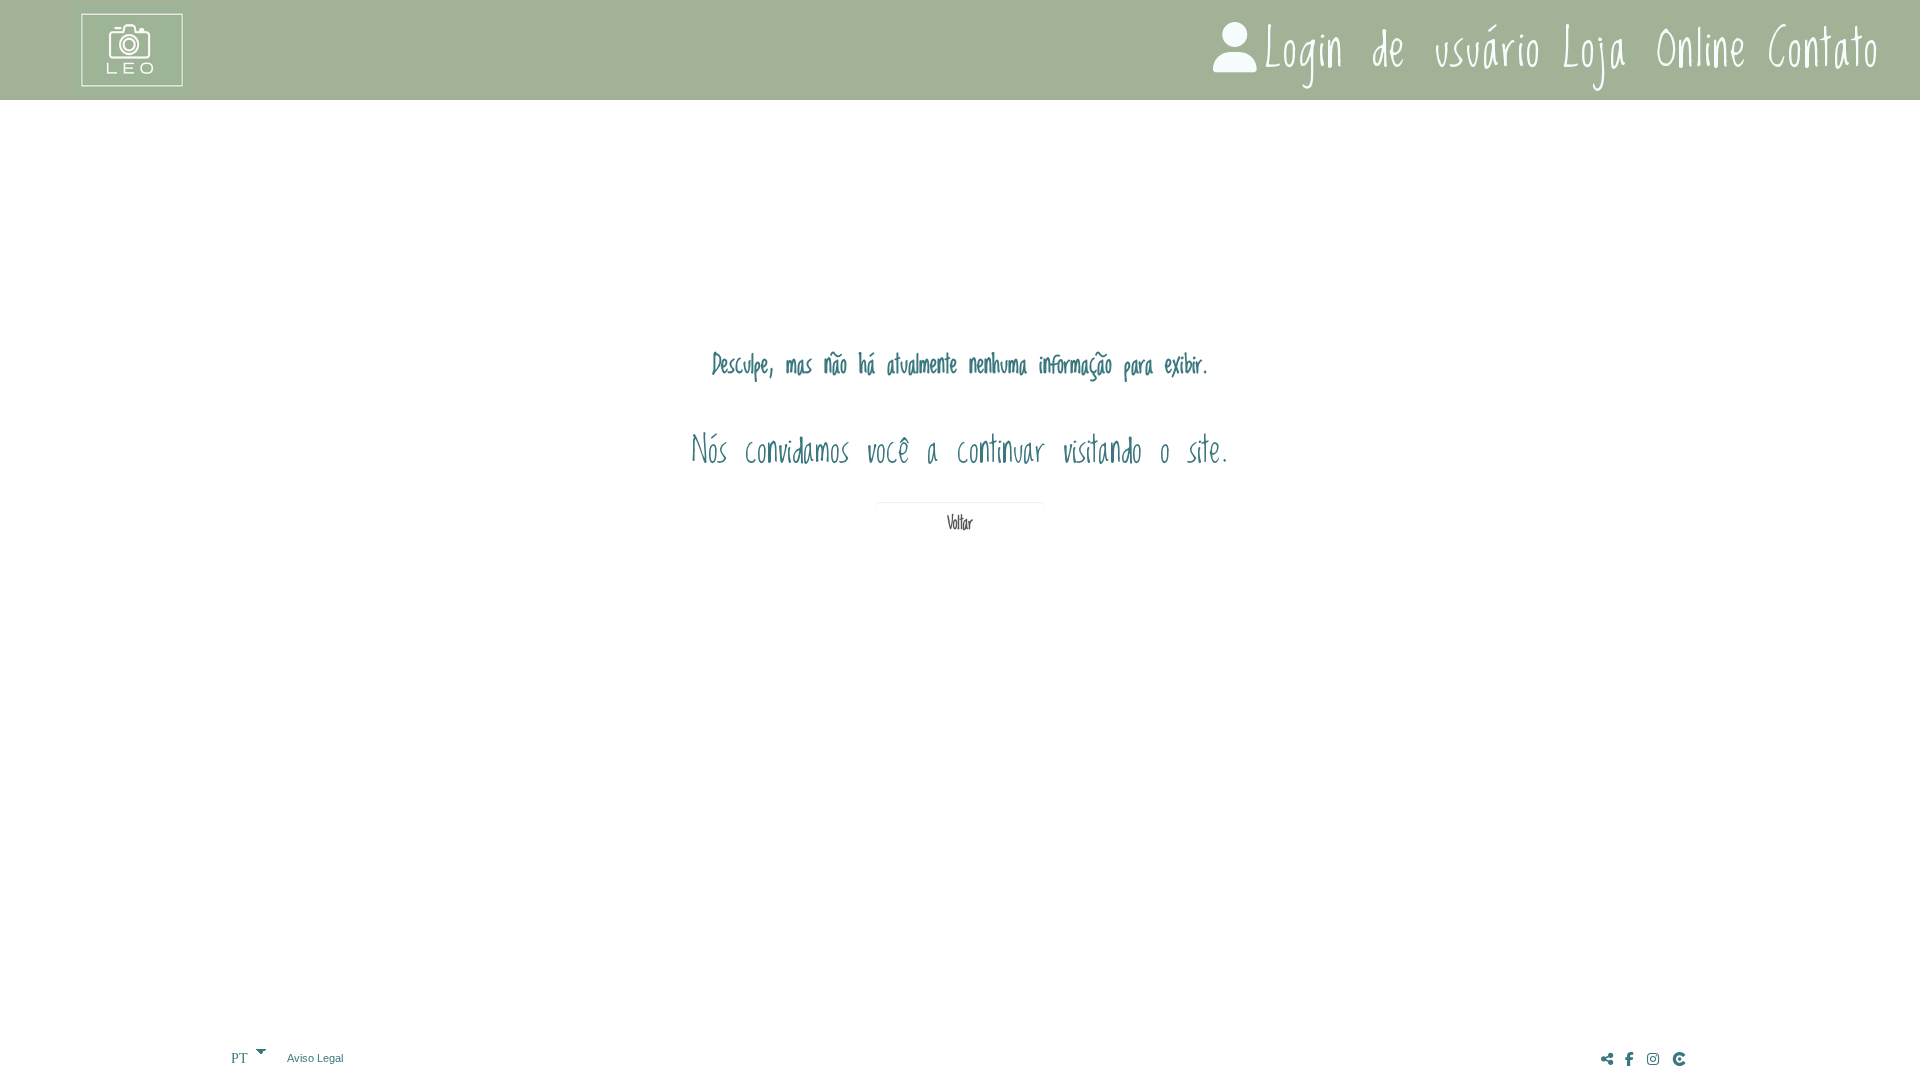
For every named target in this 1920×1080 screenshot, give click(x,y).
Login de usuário (1403, 50)
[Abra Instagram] (1653, 1058)
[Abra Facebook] (1630, 1058)
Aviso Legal (315, 1058)
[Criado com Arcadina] (1681, 1058)
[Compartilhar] (1607, 1058)
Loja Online (1655, 50)
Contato (1824, 50)
